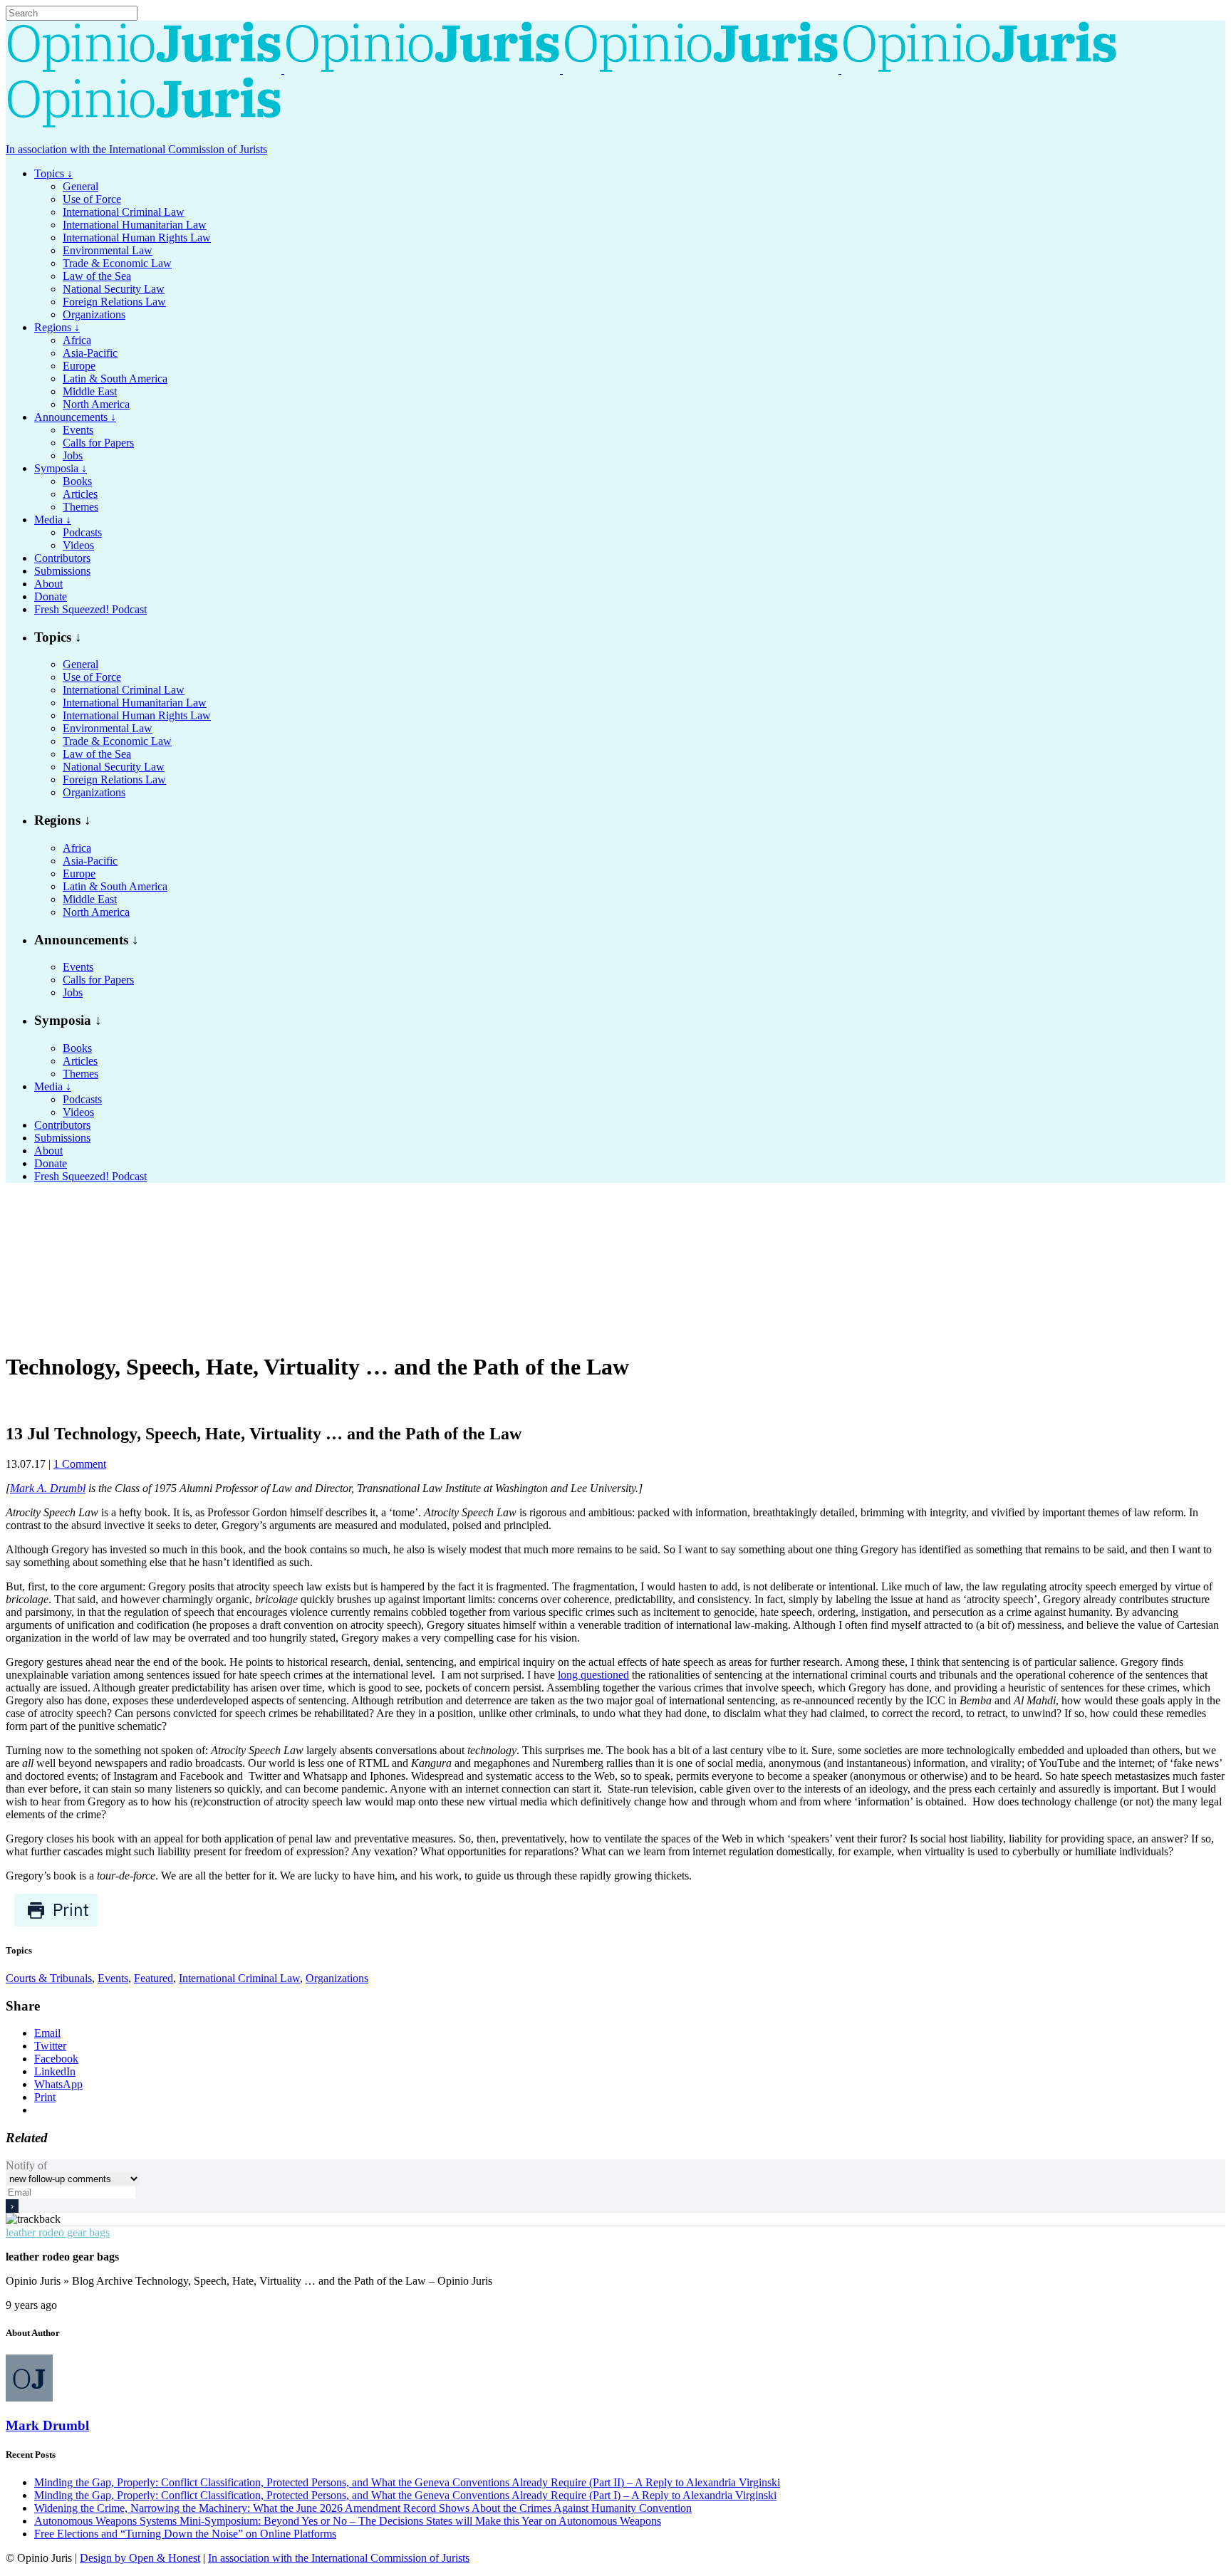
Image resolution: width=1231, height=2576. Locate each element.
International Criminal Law (239, 1978)
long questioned (593, 1675)
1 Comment (80, 1464)
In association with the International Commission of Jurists (136, 149)
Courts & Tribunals (49, 1978)
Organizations (337, 1978)
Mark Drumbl (47, 2425)
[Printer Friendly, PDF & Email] (56, 1923)
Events (113, 1978)
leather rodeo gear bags (58, 2232)
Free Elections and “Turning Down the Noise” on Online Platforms (185, 2534)
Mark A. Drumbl (48, 1488)
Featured (154, 1978)
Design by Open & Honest (140, 2558)
